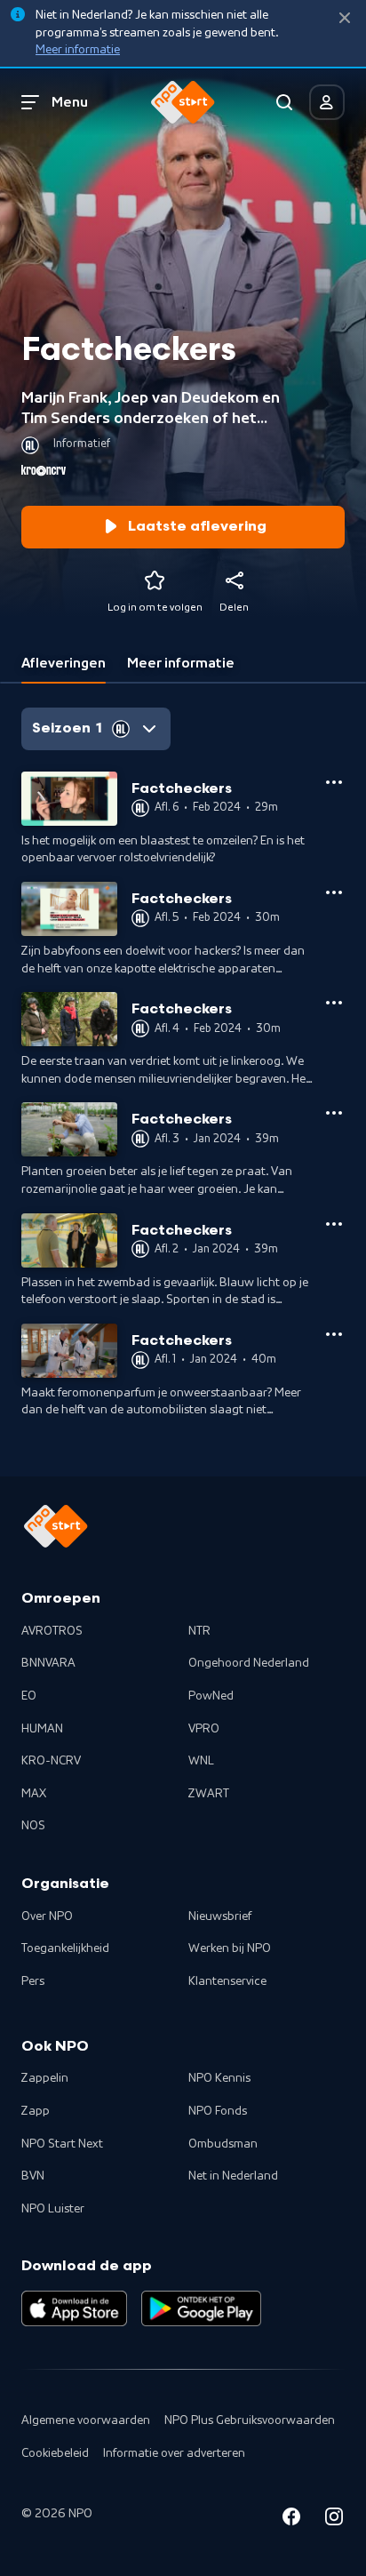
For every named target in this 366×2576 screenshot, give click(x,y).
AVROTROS (52, 1631)
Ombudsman (223, 2144)
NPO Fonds (218, 2111)
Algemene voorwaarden (86, 2420)
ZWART (209, 1794)
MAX (34, 1794)
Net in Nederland (233, 2176)
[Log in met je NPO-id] (327, 102)
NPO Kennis (219, 2078)
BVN (33, 2176)
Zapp (36, 2111)
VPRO (204, 1729)
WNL (201, 1761)
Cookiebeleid (55, 2453)
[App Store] (74, 2308)
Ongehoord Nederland (249, 1663)
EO (29, 1696)
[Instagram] (334, 2520)
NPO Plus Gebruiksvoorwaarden (250, 2420)
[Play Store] (201, 2308)
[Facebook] (291, 2520)
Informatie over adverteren (174, 2453)
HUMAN (42, 1729)
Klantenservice (227, 1981)
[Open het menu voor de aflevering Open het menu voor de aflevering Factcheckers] (334, 782)
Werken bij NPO (230, 1948)
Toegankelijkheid (65, 1948)
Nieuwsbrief (220, 1916)
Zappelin (45, 2078)
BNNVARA (48, 1663)
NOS (33, 1826)
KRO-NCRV (51, 1761)
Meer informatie (78, 50)
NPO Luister (53, 2209)
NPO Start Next (62, 2144)
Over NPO (47, 1916)
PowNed (211, 1696)
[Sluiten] (345, 18)
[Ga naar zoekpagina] (284, 102)
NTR (199, 1631)
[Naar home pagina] (183, 102)
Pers (33, 1981)
